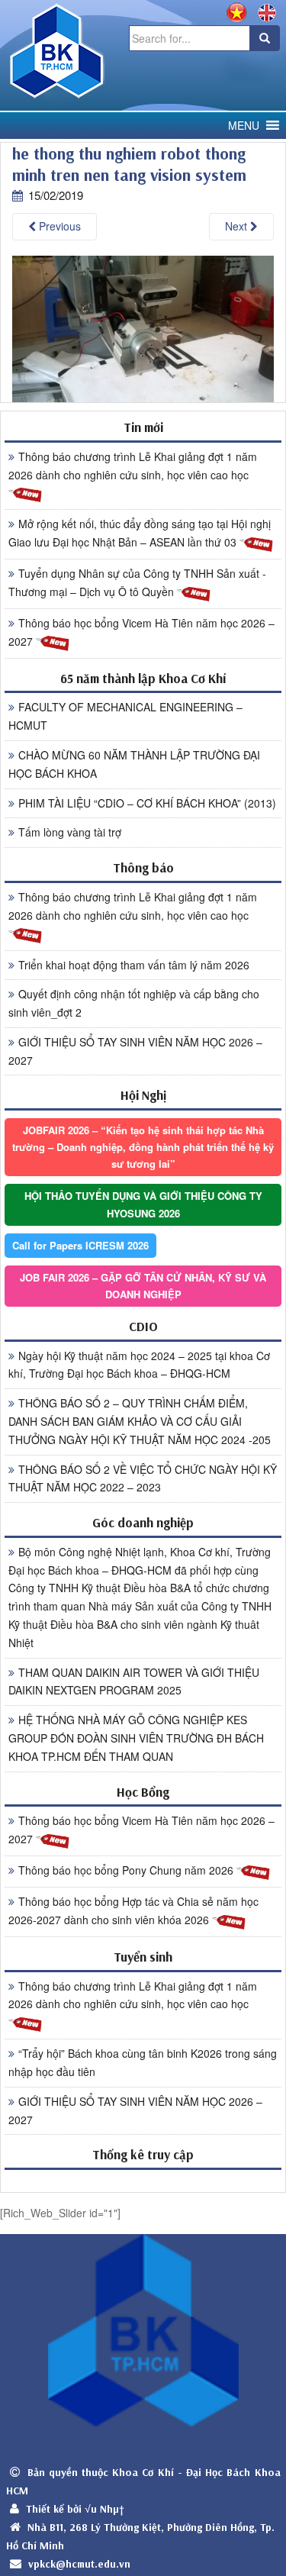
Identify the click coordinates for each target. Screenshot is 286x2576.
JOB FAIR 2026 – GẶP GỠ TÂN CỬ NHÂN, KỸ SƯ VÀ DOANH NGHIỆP (143, 1286)
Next (238, 226)
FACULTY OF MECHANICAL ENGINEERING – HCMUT (125, 716)
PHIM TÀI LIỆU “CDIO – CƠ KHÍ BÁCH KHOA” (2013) (147, 803)
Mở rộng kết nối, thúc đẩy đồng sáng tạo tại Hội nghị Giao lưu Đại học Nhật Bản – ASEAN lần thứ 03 (140, 533)
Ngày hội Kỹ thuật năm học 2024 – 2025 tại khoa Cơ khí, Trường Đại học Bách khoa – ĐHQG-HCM (139, 1365)
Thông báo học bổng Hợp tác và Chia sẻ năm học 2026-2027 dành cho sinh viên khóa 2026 (133, 1910)
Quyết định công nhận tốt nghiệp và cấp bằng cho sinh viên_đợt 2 (134, 1003)
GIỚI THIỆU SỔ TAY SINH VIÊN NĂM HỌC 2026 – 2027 (135, 1051)
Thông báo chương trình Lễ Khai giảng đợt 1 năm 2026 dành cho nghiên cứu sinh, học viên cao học (133, 466)
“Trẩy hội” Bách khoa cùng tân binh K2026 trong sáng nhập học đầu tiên (143, 2062)
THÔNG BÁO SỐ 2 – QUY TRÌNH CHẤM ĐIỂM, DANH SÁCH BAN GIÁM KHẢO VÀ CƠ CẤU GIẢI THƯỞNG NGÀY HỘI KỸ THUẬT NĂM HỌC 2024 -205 (140, 1421)
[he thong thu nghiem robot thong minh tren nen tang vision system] (143, 328)
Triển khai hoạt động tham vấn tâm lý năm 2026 (134, 965)
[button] (244, 126)
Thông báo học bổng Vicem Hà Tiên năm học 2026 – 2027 (141, 632)
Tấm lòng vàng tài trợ (70, 832)
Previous (58, 226)
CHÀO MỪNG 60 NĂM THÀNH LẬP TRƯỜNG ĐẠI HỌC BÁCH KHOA (134, 764)
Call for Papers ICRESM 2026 (80, 1245)
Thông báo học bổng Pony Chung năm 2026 (127, 1870)
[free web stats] (143, 2180)
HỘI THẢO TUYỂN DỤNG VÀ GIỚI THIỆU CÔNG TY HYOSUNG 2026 (143, 1204)
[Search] (265, 38)
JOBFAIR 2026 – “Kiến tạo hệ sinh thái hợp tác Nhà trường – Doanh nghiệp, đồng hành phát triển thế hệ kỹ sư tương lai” (143, 1147)
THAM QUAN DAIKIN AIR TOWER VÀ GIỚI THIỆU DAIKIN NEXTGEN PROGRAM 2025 (134, 1681)
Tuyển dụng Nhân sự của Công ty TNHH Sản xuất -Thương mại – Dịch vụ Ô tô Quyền (137, 582)
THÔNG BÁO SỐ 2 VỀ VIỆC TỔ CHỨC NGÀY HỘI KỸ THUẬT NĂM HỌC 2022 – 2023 (143, 1478)
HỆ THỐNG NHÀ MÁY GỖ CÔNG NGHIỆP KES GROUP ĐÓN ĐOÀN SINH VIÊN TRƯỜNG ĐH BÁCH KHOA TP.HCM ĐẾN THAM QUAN (136, 1738)
